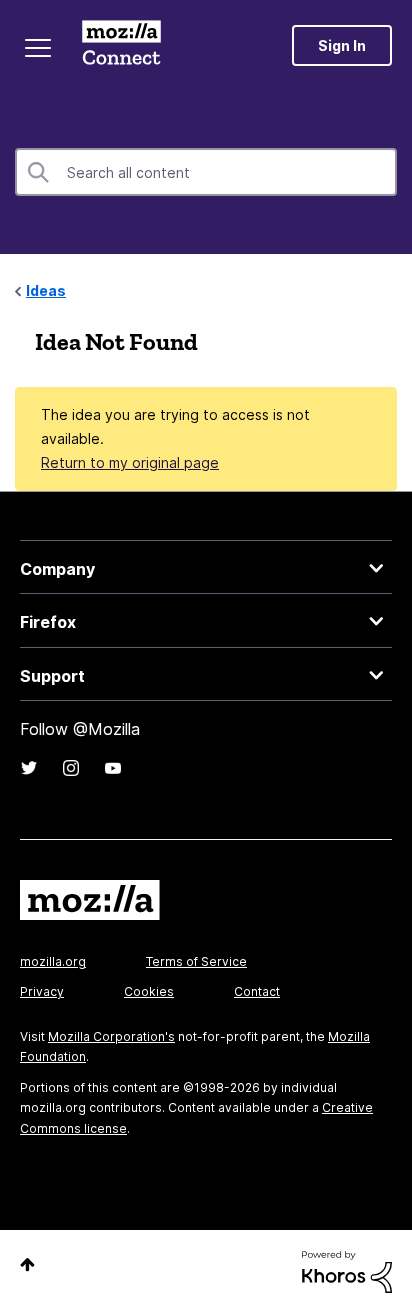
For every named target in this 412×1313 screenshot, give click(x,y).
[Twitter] (29, 768)
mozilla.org (53, 961)
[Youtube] (113, 768)
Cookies (149, 991)
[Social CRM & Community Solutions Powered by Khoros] (347, 1270)
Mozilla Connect (121, 45)
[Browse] (38, 48)
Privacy (42, 991)
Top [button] (27, 1264)
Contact (257, 991)
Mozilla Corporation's (111, 1036)
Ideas (46, 290)
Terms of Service (196, 961)
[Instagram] (71, 768)
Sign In (342, 45)
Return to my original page (130, 462)
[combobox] (206, 172)
